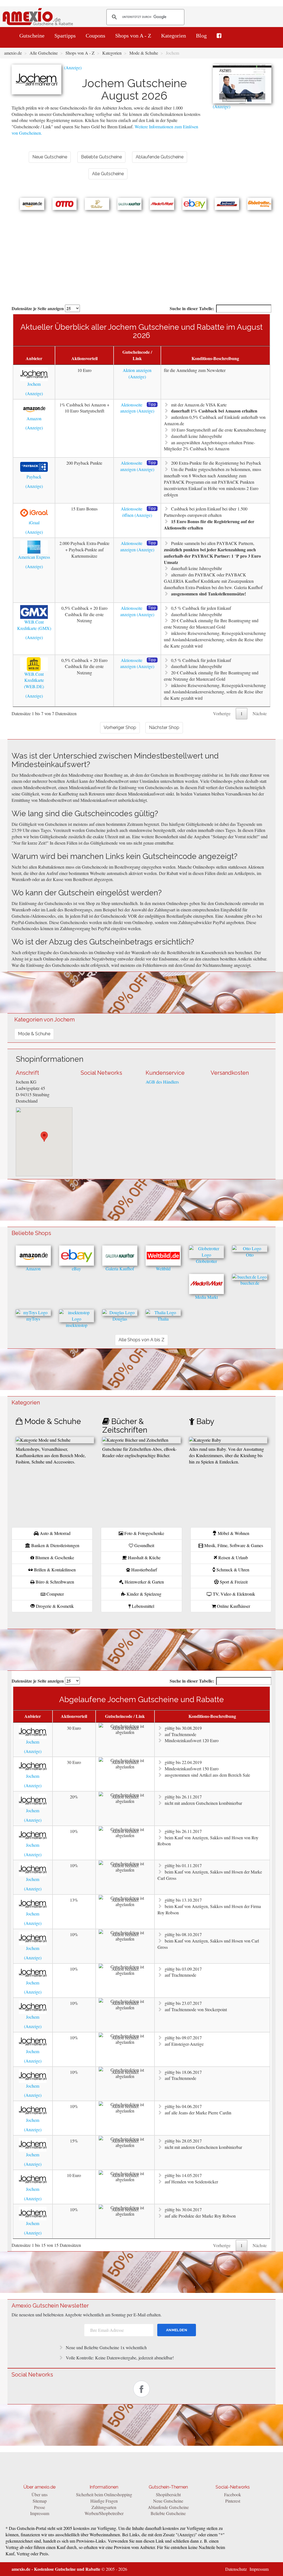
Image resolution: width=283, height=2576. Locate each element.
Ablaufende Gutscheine (168, 2507)
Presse (40, 2507)
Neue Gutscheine (168, 2501)
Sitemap (40, 2501)
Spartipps (65, 36)
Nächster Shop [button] (164, 727)
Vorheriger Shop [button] (120, 727)
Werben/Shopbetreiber (104, 2513)
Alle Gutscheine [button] (108, 174)
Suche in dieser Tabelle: (192, 308)
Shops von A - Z (133, 36)
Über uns (40, 2494)
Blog (201, 36)
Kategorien (174, 36)
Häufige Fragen (104, 2501)
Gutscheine (32, 36)
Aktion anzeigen (137, 370)
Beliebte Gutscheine (168, 2513)
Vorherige (222, 713)
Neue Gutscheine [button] (50, 157)
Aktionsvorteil (84, 358)
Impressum (40, 2513)
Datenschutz (236, 2569)
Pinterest (233, 2501)
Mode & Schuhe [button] (34, 1034)
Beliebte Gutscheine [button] (101, 157)
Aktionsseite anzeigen (131, 408)
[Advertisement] (141, 251)
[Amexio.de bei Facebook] (219, 36)
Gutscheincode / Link (137, 355)
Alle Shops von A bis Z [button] (141, 1340)
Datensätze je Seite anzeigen (38, 308)
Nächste (260, 713)
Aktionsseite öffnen (132, 512)
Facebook (233, 2494)
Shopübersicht (168, 2494)
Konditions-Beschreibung (215, 358)
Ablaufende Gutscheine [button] (160, 157)
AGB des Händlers (162, 1082)
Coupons (95, 36)
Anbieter (34, 358)
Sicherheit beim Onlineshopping (104, 2494)
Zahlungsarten (104, 2507)
